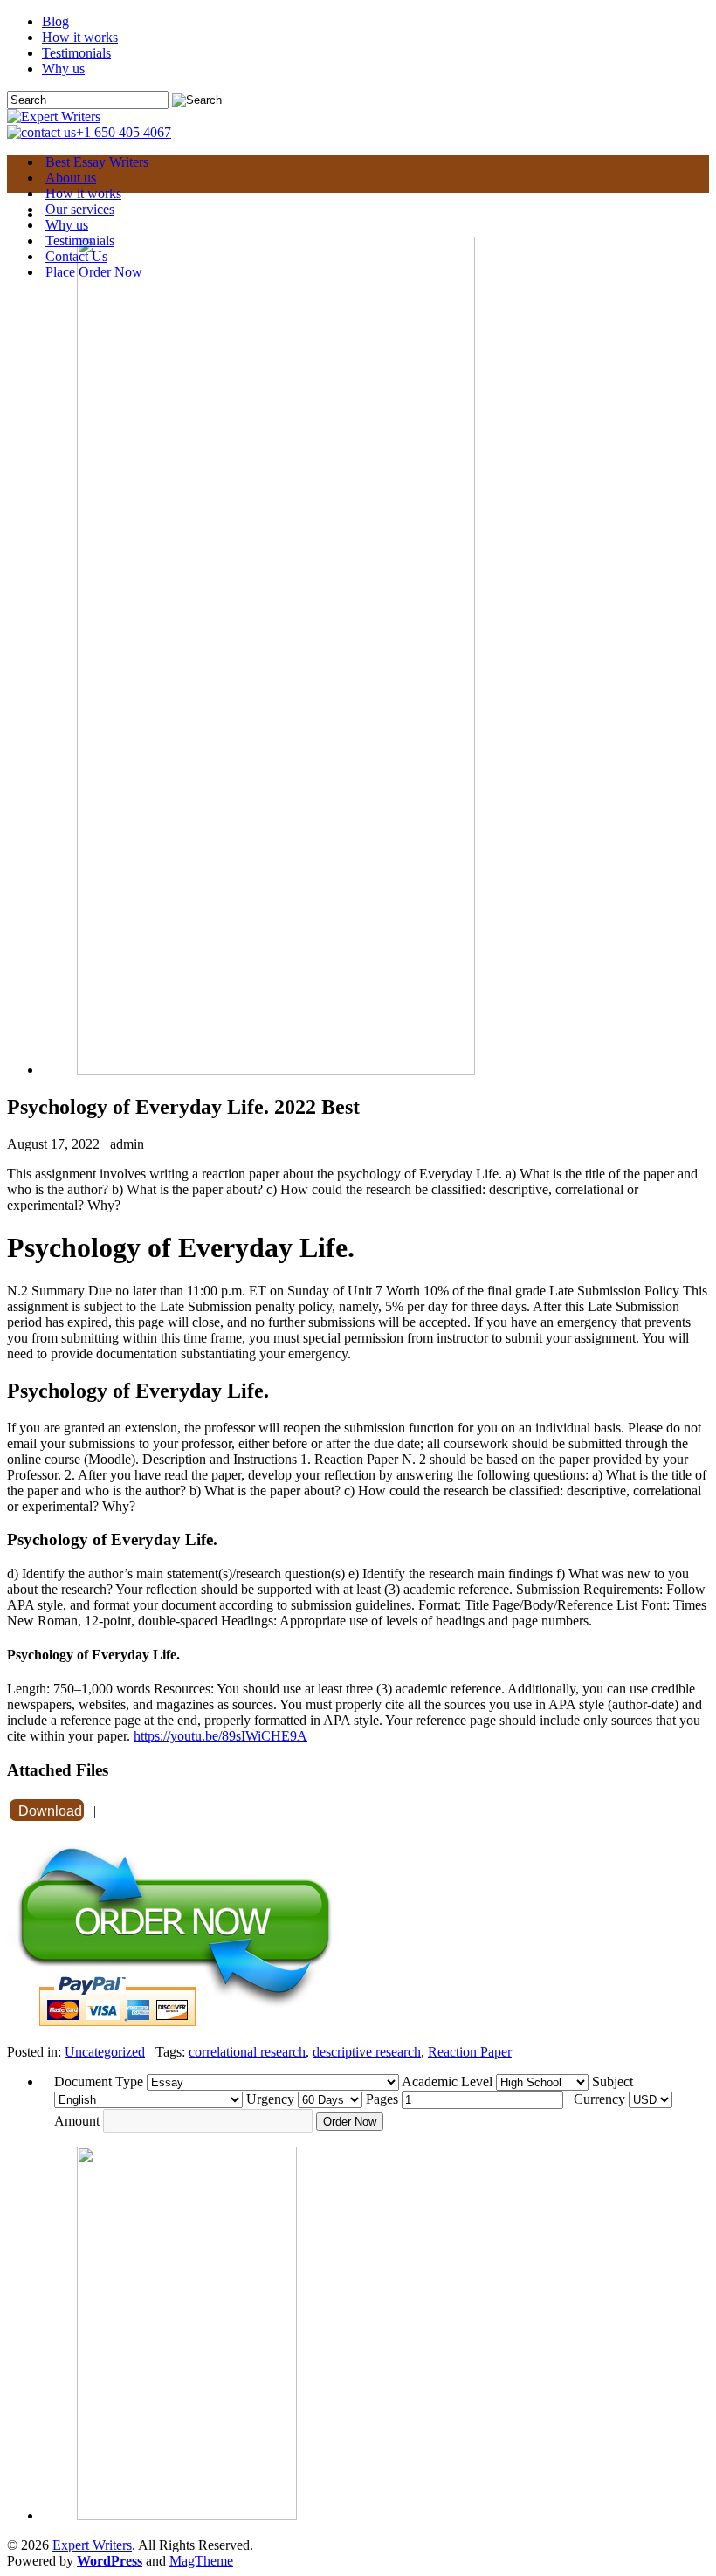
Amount (77, 2121)
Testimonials (76, 53)
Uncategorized (105, 2052)
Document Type (99, 2081)
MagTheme (201, 2561)
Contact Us (76, 256)
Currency (599, 2099)
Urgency (270, 2099)
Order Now (350, 2122)
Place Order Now (94, 272)
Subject (613, 2081)
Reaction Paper (470, 2052)
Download (50, 1811)
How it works (80, 37)
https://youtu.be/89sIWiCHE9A (220, 1736)
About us (71, 178)
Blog (55, 21)
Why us (63, 69)
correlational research (247, 2052)
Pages (382, 2099)
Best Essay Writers (97, 162)
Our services (80, 209)
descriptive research (367, 2052)
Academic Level (447, 2081)
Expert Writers (92, 2545)
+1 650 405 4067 (124, 132)
